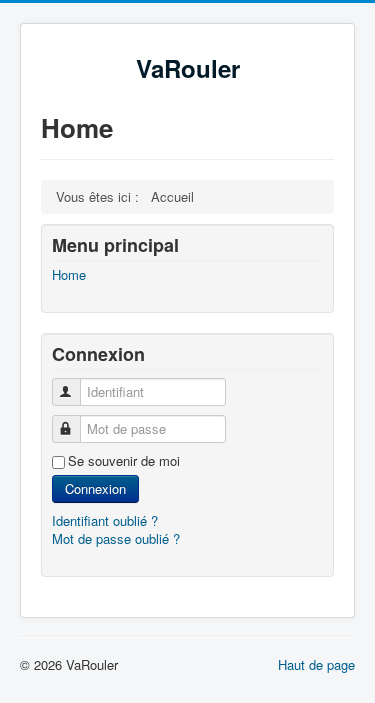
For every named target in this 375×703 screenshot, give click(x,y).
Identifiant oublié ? (105, 520)
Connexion (95, 488)
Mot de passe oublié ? (116, 538)
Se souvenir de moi (124, 461)
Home (69, 275)
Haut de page (316, 664)
